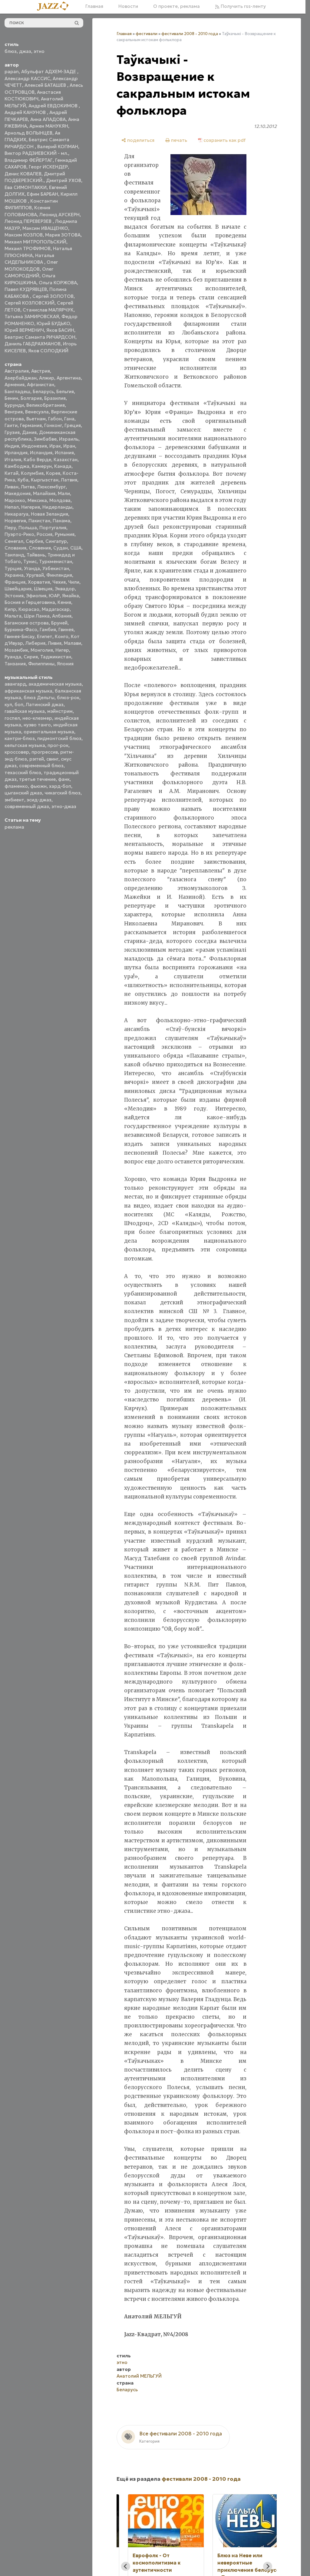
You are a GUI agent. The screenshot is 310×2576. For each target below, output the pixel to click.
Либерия (35, 643)
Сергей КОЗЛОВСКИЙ (30, 303)
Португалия (53, 528)
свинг (52, 759)
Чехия (59, 582)
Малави (73, 643)
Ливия (55, 643)
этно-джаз (64, 806)
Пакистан (39, 521)
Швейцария (18, 589)
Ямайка (71, 596)
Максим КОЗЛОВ (24, 235)
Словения (40, 548)
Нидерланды (57, 507)
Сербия (34, 541)
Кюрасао (29, 609)
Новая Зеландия (49, 514)
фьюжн (38, 786)
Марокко (15, 500)
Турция (13, 568)
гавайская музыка (25, 711)
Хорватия (39, 582)
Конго (62, 636)
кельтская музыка (25, 745)
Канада (63, 466)
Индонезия (34, 446)
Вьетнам (36, 419)
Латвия (69, 480)
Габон (55, 419)
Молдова (60, 500)
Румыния (65, 534)
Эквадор (65, 589)
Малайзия (44, 493)
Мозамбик (16, 650)
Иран (69, 446)
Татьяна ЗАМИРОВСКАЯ (32, 316)
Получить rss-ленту (243, 6)
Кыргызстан (45, 480)
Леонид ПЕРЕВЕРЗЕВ (29, 221)
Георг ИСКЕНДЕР (48, 167)
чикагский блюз (63, 793)
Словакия (15, 548)
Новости (128, 6)
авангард (15, 684)
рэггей (37, 759)
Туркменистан (56, 561)
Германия (31, 425)
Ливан (12, 487)
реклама (14, 827)
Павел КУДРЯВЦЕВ (26, 289)
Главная (94, 6)
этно (39, 51)
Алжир (47, 378)
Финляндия (59, 575)
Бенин (11, 398)
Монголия (42, 650)
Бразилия (55, 398)
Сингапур (56, 541)
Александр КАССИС (27, 78)
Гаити (11, 425)
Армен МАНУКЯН (49, 126)
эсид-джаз (39, 800)
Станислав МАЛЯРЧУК (48, 310)
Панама (61, 521)
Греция (73, 425)
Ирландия (16, 453)
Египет (45, 636)
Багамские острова (27, 623)
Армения (15, 385)
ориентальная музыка (49, 732)
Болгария (31, 398)
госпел (12, 718)
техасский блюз (23, 773)
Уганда (32, 568)
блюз (11, 51)
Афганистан (41, 385)
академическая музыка (55, 684)
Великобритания (46, 405)
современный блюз (41, 766)
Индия (12, 446)
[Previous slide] (126, 2566)
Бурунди (14, 405)
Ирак (55, 446)
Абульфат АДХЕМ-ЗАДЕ (49, 72)
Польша (28, 528)
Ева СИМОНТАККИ (26, 187)
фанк (64, 779)
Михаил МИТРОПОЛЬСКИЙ (35, 242)
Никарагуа (16, 514)
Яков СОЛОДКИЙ (48, 351)
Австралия (17, 371)
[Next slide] (268, 2566)
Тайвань (36, 555)
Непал (12, 507)
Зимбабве (45, 439)
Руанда (13, 657)
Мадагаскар (56, 609)
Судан (61, 548)
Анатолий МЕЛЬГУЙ (139, 2376)
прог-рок (58, 745)
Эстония (14, 596)
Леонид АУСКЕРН (59, 215)
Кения (64, 602)
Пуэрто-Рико (19, 534)
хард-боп (60, 786)
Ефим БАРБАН (43, 194)
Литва (28, 487)
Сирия (31, 657)
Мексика (37, 500)
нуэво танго (37, 725)
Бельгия (65, 391)
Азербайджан (21, 378)
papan (12, 72)
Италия (13, 460)
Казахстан (66, 460)
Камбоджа (17, 466)
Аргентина (69, 378)
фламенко (16, 786)
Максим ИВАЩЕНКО (45, 228)
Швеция (43, 589)
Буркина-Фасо (21, 629)
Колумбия (32, 473)
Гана (69, 419)
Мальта (13, 616)
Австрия (41, 371)
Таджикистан (56, 657)
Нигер (62, 650)
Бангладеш (17, 391)
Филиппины (41, 664)
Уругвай (35, 575)
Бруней (59, 623)
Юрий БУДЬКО (53, 323)
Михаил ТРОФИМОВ (28, 248)
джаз (25, 51)
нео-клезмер (37, 718)
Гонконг (53, 425)
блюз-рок (68, 698)
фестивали (147, 34)
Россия (45, 534)
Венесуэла (37, 412)
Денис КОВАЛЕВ (23, 174)
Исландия (41, 453)
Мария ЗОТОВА (63, 235)
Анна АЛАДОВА (48, 119)
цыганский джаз (23, 793)
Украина (14, 575)
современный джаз (27, 806)
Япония (65, 664)
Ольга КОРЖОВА (58, 283)
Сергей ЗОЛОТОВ (53, 296)
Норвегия (15, 521)
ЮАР (54, 596)
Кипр (10, 609)
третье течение (37, 779)
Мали (64, 493)
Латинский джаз (45, 704)
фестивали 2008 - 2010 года (190, 34)
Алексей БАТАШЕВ (46, 85)
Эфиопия (36, 596)
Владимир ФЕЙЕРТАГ (29, 160)
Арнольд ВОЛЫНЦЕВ (28, 133)
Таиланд (14, 555)
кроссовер (17, 752)
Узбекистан (56, 568)
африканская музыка (28, 691)
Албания (62, 616)
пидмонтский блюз (59, 738)
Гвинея (66, 629)
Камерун (42, 466)
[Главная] (55, 7)
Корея (53, 473)
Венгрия (14, 412)
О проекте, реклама (176, 6)
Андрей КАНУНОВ (26, 112)
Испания (64, 453)
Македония (18, 493)
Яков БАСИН (60, 330)
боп (19, 704)
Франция (15, 582)
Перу (10, 528)
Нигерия (31, 507)
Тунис (30, 561)
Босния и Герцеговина (30, 602)
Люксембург (51, 487)
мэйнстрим (60, 711)
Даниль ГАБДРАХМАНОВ (33, 344)
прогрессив (45, 752)
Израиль (69, 439)
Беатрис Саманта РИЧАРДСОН (40, 337)
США (76, 548)
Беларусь (43, 391)
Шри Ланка (37, 616)
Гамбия (48, 629)
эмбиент (14, 800)
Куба (23, 480)
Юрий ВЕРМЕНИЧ (24, 330)
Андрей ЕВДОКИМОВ (54, 106)
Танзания (15, 664)
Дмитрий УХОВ (64, 180)
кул (8, 704)
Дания (29, 432)
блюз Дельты (39, 698)
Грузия (12, 432)
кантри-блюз (20, 738)
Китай (12, 473)
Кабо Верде (37, 460)
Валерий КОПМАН (58, 147)
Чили (74, 582)
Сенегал (14, 541)
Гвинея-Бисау (20, 636)
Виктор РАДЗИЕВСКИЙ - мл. (36, 153)
